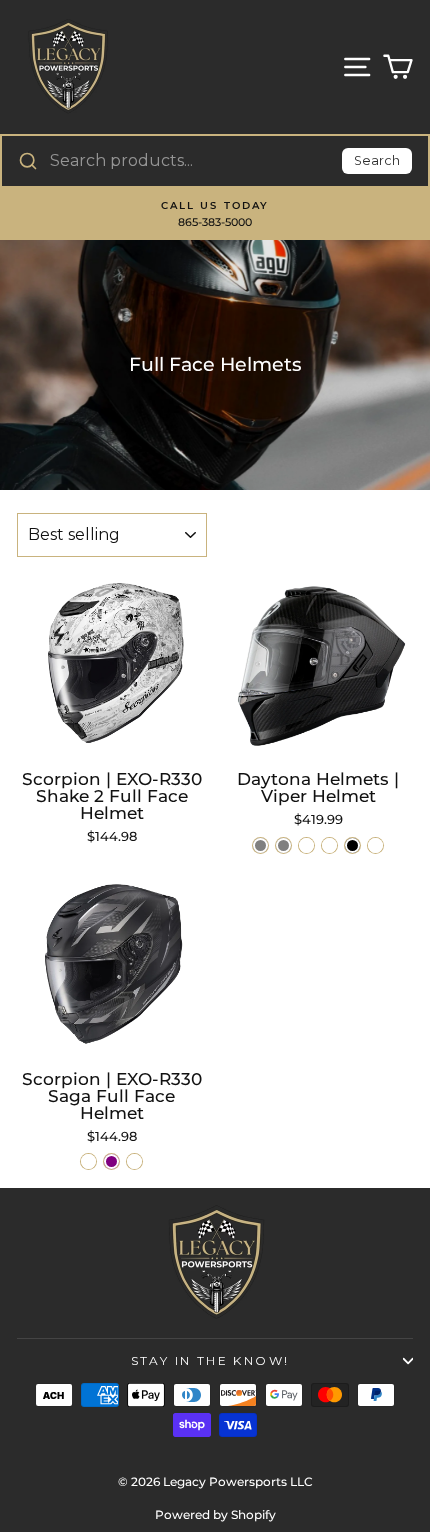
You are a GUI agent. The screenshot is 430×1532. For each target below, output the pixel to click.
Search (377, 160)
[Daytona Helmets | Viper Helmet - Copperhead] (329, 845)
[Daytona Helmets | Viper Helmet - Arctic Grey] (260, 845)
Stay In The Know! (210, 1360)
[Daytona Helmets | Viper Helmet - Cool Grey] (283, 845)
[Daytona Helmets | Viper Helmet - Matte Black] (352, 845)
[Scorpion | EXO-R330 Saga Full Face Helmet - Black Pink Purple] (111, 1161)
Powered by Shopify (215, 1514)
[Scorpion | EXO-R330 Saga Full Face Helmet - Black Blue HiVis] (134, 1161)
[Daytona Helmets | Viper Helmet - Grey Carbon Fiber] (375, 845)
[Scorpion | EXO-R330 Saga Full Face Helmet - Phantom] (88, 1161)
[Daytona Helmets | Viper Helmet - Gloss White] (306, 845)
